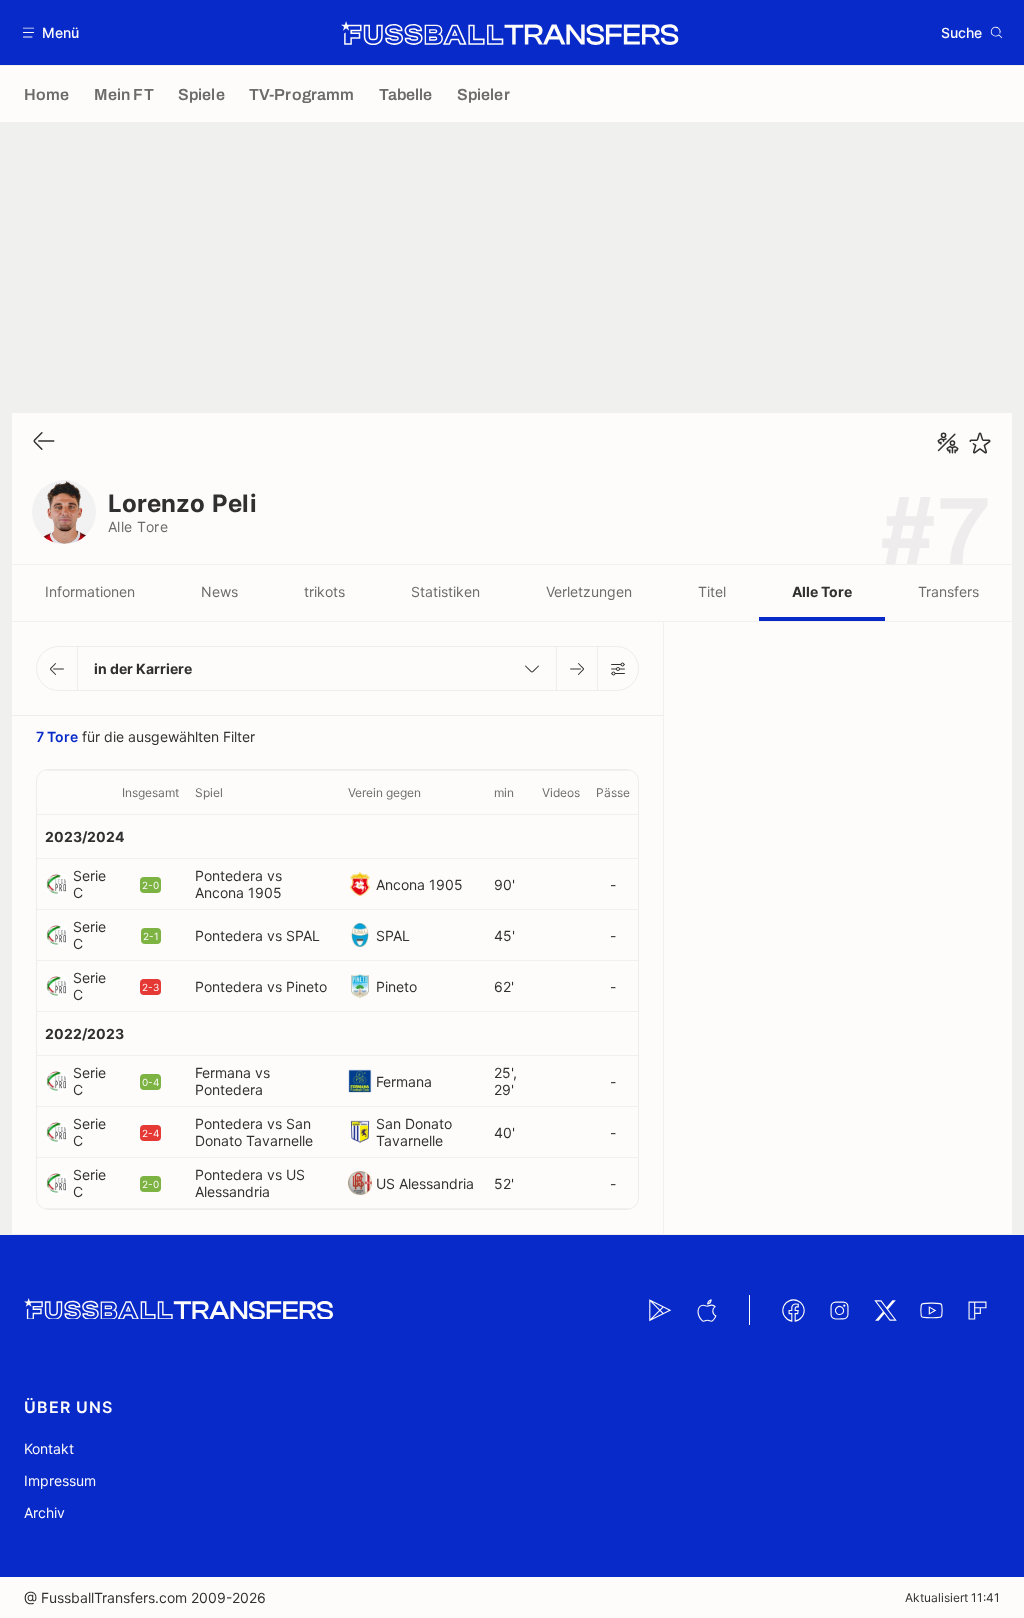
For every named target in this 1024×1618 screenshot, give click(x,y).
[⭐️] (980, 443)
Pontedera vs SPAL (257, 935)
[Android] (660, 1310)
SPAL (393, 935)
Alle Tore (822, 591)
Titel (712, 591)
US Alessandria (425, 1183)
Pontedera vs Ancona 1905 (238, 884)
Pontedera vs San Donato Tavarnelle (254, 1132)
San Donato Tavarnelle (414, 1132)
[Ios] (706, 1310)
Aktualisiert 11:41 (952, 1597)
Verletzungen (589, 591)
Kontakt (49, 1448)
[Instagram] (839, 1310)
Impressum (60, 1480)
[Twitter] (885, 1310)
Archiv (44, 1512)
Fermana (404, 1081)
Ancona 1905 (419, 884)
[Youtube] (931, 1310)
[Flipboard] (977, 1310)
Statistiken (445, 591)
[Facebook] (793, 1310)
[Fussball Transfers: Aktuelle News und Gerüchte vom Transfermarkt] (510, 33)
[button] (51, 32)
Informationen (90, 591)
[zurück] (44, 442)
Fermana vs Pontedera (232, 1081)
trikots (324, 591)
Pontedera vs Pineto (261, 986)
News (219, 591)
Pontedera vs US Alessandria (250, 1183)
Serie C (89, 884)
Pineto (396, 986)
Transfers (948, 591)
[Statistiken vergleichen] (948, 443)
